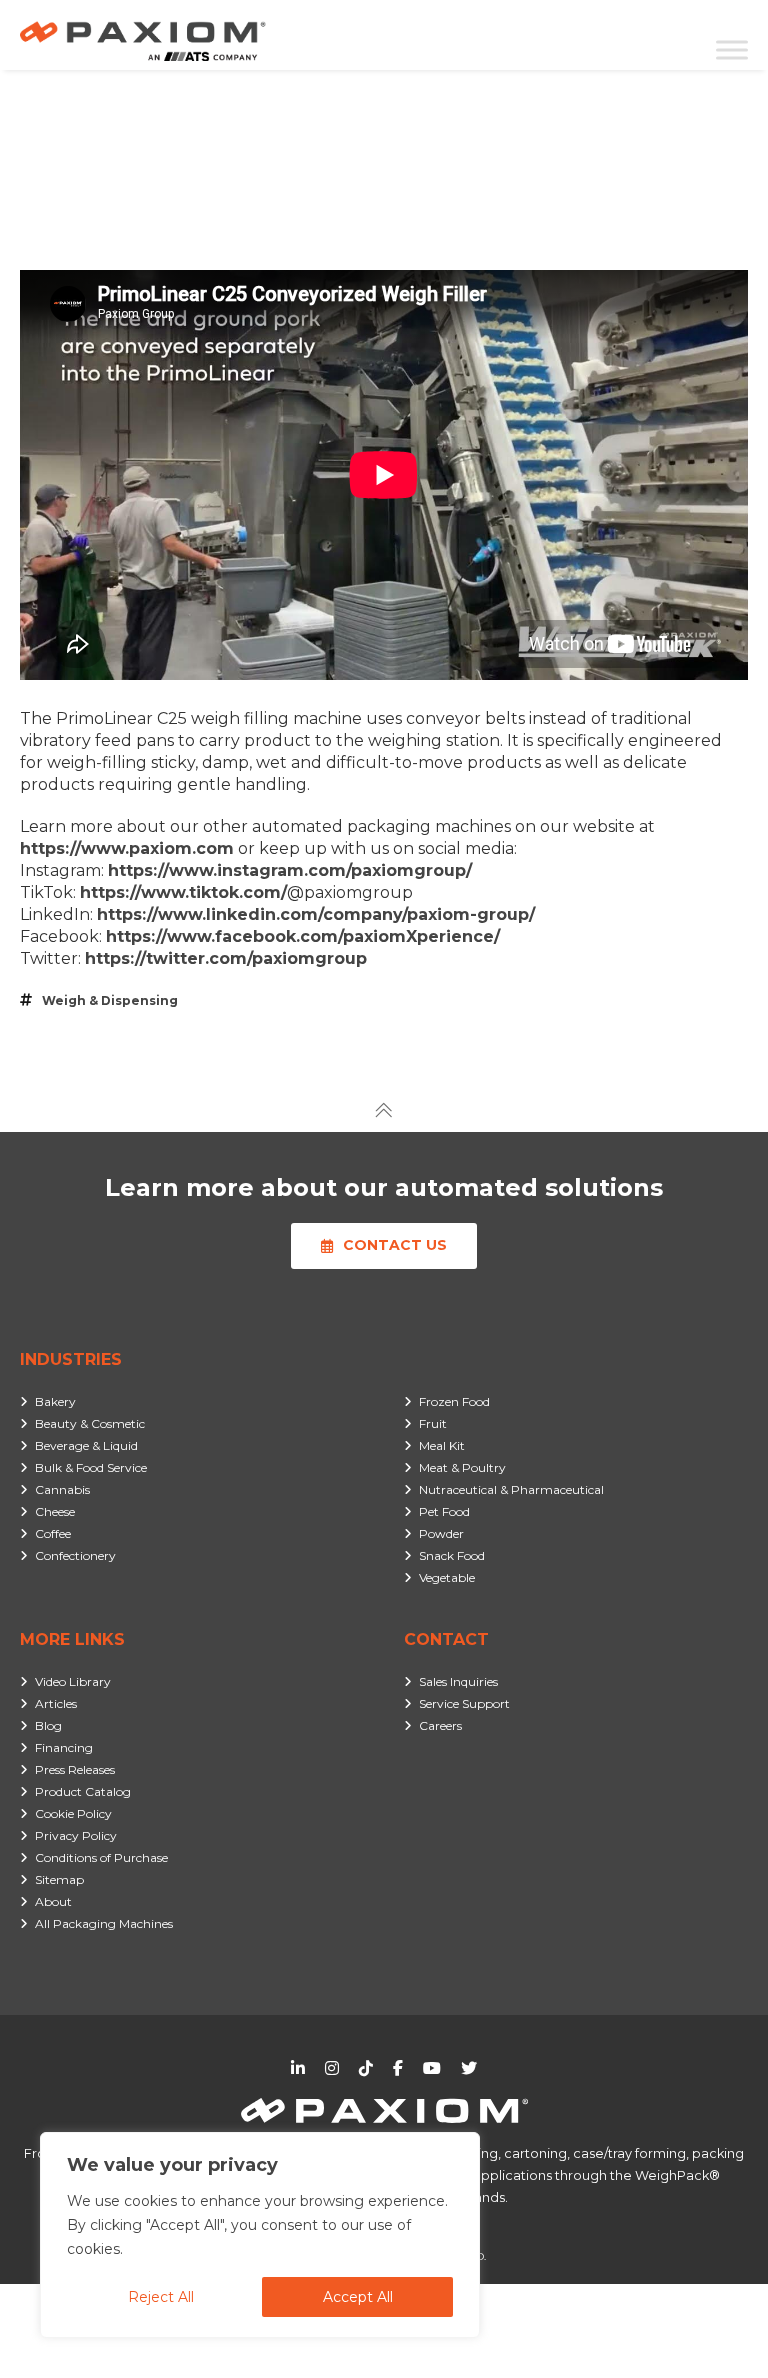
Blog (48, 1725)
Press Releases (75, 1769)
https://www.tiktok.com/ (183, 892)
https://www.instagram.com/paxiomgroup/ (290, 870)
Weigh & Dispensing (110, 1000)
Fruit (433, 1423)
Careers (440, 1725)
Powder (441, 1533)
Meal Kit (442, 1445)
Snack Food (452, 1555)
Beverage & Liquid (86, 1445)
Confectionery (75, 1555)
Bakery (55, 1401)
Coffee (53, 1533)
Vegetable (447, 1577)
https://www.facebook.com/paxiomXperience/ (303, 936)
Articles (56, 1703)
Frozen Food (454, 1401)
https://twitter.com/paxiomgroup (226, 958)
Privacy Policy (76, 1835)
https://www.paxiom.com (127, 848)
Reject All (161, 2297)
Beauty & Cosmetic (90, 1423)
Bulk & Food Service (91, 1467)
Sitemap (59, 1879)
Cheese (55, 1511)
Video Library (73, 1681)
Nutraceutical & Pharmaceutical (511, 1489)
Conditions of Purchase (101, 1857)
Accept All (358, 2297)
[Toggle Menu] (732, 49)
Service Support (464, 1703)
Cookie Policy (73, 1813)
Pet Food (444, 1511)
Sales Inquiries (458, 1681)
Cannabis (62, 1489)
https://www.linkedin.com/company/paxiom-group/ (316, 914)
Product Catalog (83, 1791)
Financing (64, 1747)
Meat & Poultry (462, 1467)
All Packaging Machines (104, 1923)
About (53, 1901)
